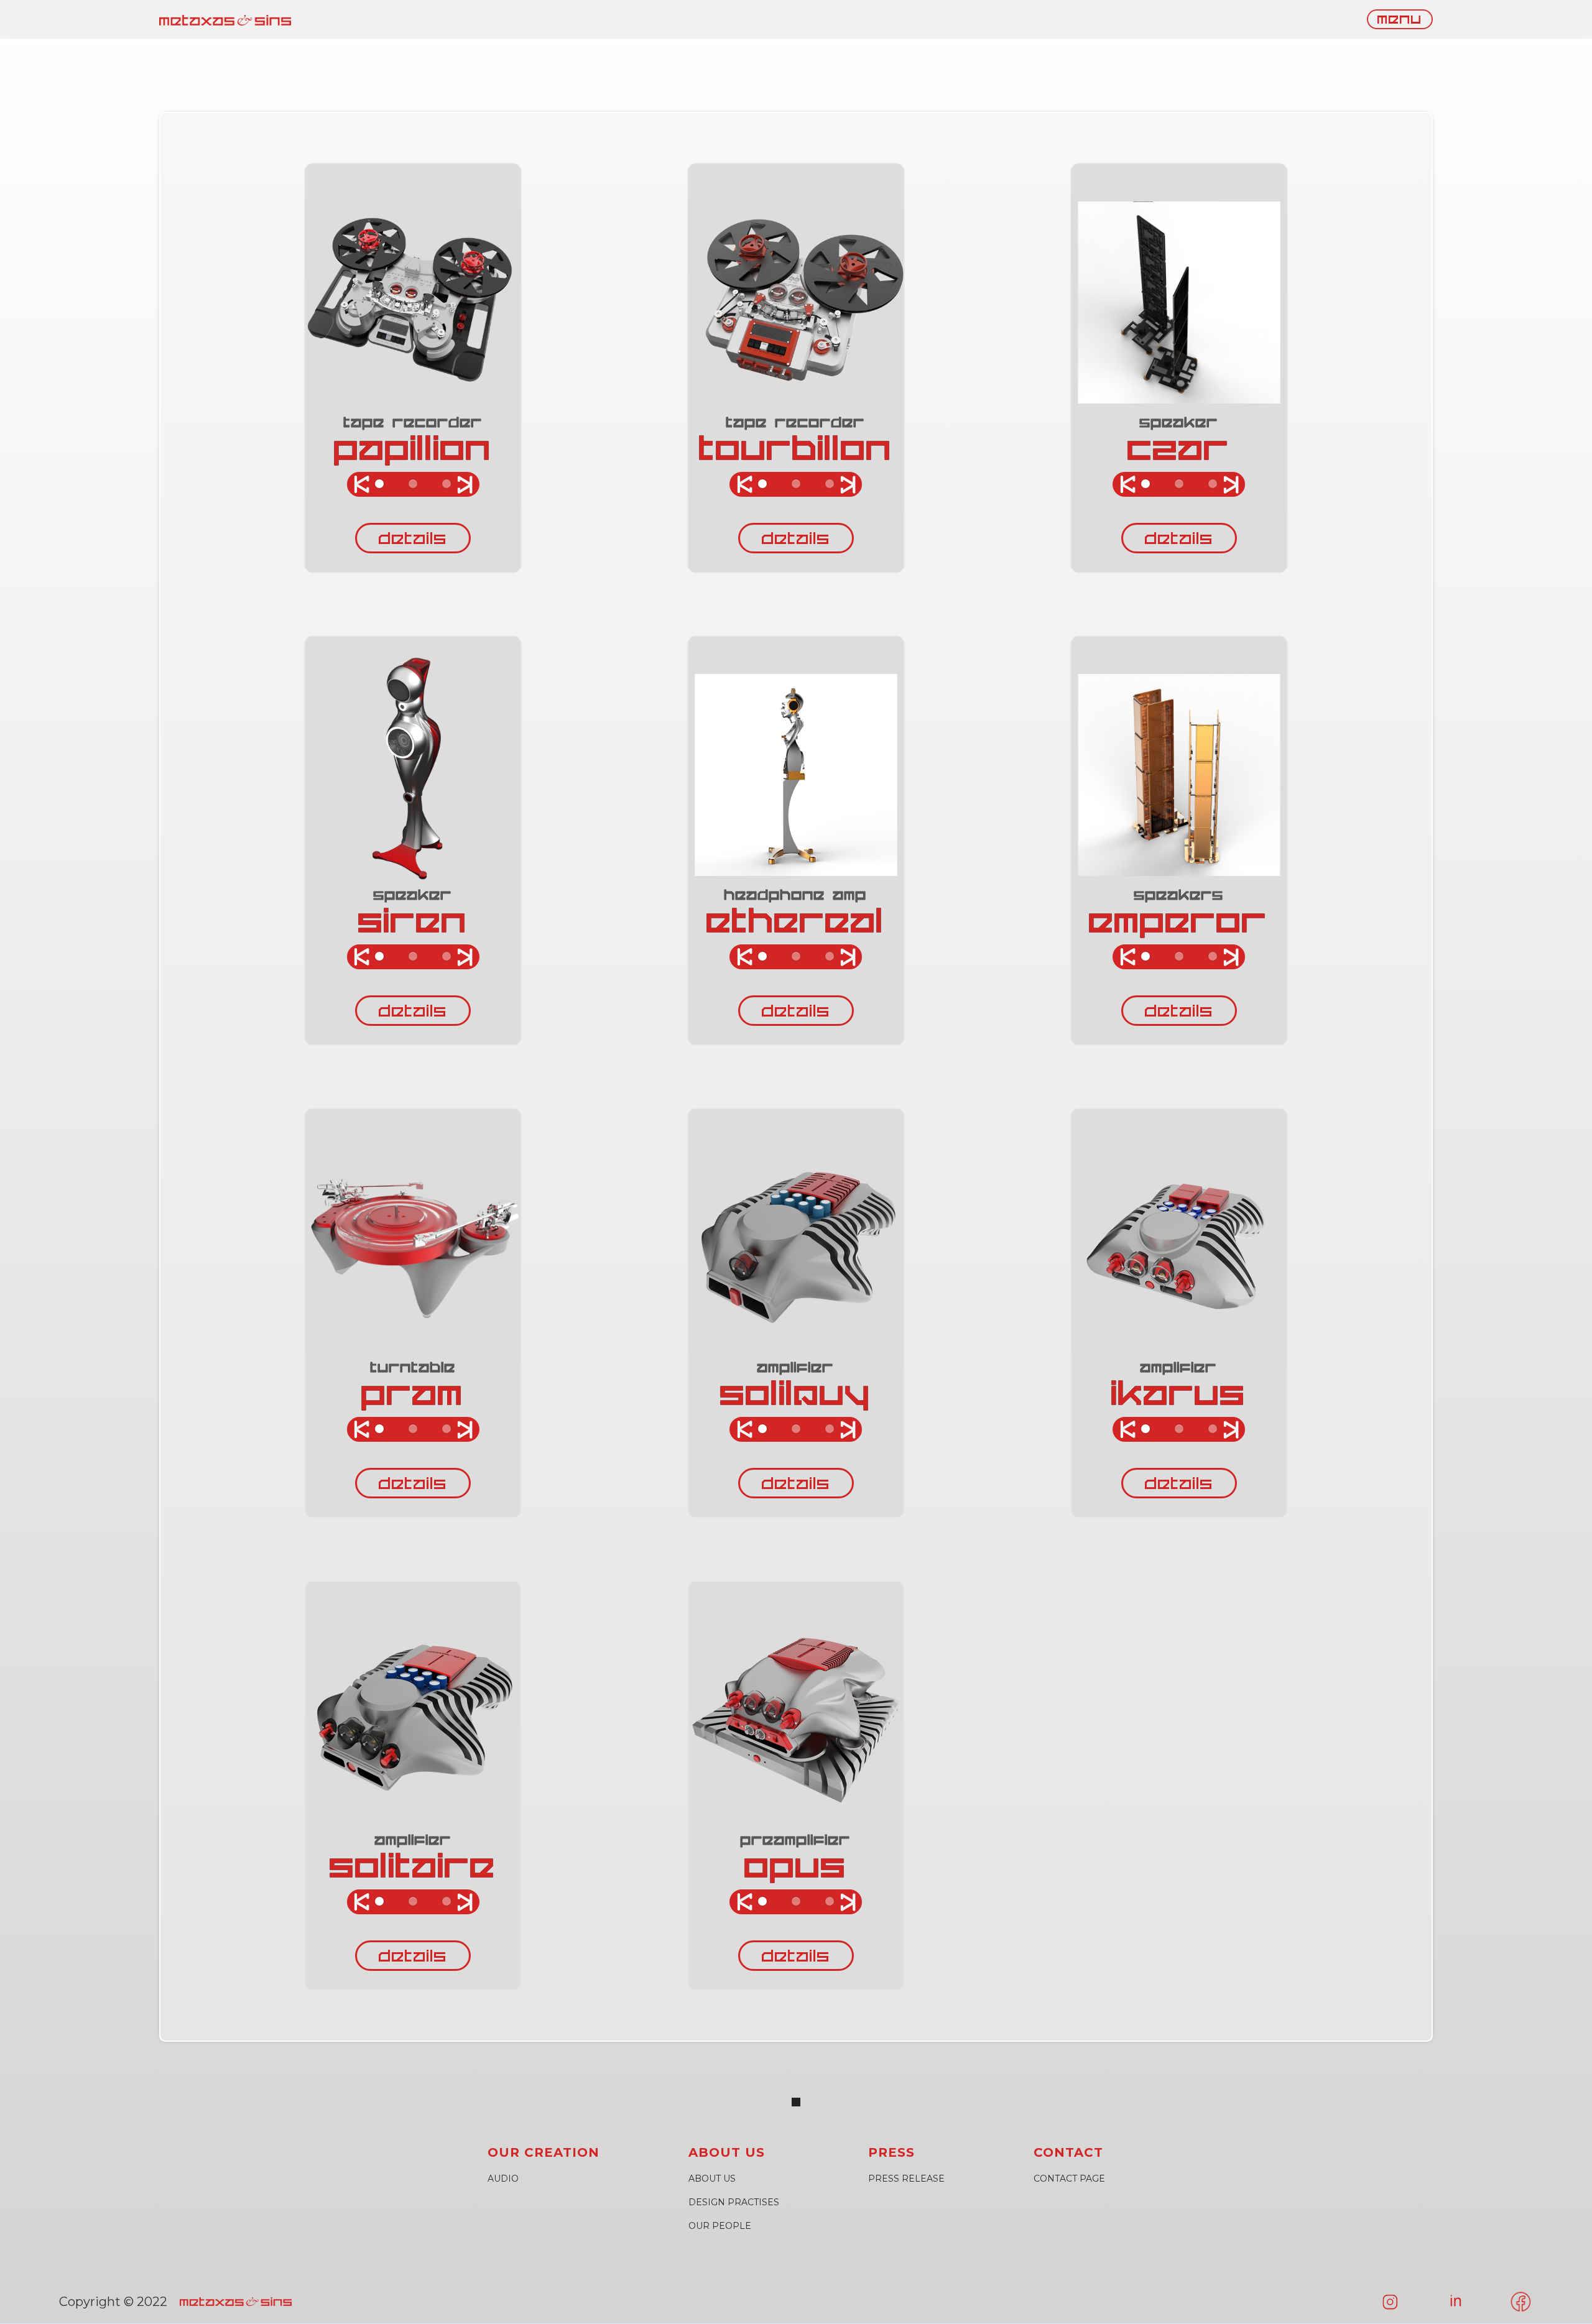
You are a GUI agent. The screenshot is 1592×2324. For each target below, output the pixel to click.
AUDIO (503, 2179)
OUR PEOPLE (720, 2226)
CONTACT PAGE (1069, 2179)
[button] (352, 368)
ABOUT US (712, 2179)
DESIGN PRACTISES (734, 2202)
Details (413, 540)
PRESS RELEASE (906, 2179)
